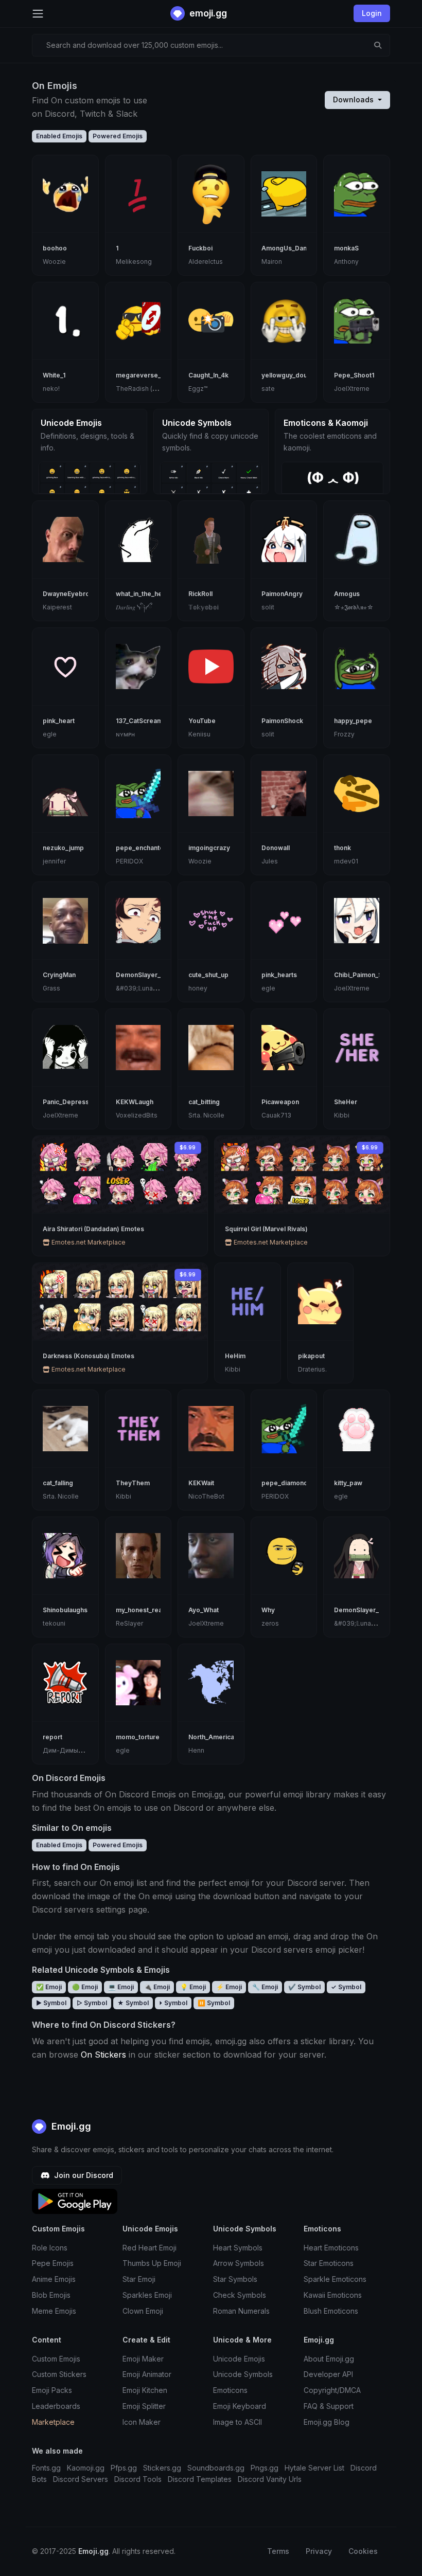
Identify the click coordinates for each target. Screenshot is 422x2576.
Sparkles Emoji (147, 2295)
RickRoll (200, 594)
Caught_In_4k (208, 375)
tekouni (54, 1623)
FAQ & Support (329, 2406)
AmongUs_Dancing (291, 248)
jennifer (54, 861)
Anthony (346, 262)
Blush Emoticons (331, 2311)
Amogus (347, 594)
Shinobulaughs (65, 1610)
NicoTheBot (206, 1496)
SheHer (346, 1102)
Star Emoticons (329, 2263)
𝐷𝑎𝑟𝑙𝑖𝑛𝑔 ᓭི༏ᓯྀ (134, 607)
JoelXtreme (352, 389)
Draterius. (312, 1369)
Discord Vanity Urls (270, 2479)
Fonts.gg (46, 2468)
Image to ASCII (238, 2422)
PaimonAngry (282, 594)
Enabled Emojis (59, 136)
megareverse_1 (139, 375)
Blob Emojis (51, 2295)
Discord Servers (81, 2479)
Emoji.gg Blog (327, 2422)
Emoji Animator (147, 2374)
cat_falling (58, 1483)
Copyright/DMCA (332, 2390)
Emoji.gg (70, 2126)
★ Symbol (133, 2003)
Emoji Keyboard (240, 2406)
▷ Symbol (92, 2003)
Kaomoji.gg (86, 2468)
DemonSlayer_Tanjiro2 (151, 975)
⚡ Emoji (229, 1987)
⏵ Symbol (173, 2003)
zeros (270, 1623)
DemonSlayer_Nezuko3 (370, 1610)
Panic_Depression (71, 1102)
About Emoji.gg (329, 2359)
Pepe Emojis (53, 2263)
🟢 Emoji (85, 1987)
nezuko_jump (63, 848)
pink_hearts (279, 975)
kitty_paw (348, 1483)
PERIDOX (129, 861)
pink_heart (59, 721)
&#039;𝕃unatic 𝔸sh (145, 988)
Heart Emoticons (331, 2248)
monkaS (346, 248)
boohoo (55, 248)
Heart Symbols (238, 2248)
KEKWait (201, 1483)
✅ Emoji (49, 1987)
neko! (51, 389)
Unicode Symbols (243, 2374)
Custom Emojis (56, 2359)
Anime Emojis (54, 2279)
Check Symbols (240, 2295)
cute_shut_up (208, 975)
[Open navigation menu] (38, 14)
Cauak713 (276, 1115)
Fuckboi (200, 248)
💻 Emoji (121, 1987)
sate (268, 389)
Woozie (54, 262)
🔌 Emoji (157, 1987)
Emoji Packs (52, 2390)
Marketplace (53, 2422)
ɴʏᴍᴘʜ (125, 734)
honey (198, 988)
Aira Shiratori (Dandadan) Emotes (93, 1229)
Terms (278, 2551)
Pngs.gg (265, 2468)
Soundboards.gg (216, 2468)
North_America (211, 1737)
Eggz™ (198, 389)
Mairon (272, 262)
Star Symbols (235, 2279)
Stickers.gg (162, 2468)
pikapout (311, 1356)
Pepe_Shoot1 (354, 375)
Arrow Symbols (239, 2263)
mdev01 (346, 861)
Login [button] (372, 13)
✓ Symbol (346, 1987)
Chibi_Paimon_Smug (365, 975)
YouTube (202, 721)
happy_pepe (353, 721)
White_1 (54, 375)
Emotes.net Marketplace (88, 1242)
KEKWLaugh (135, 1102)
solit (268, 607)
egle (50, 734)
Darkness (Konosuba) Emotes (89, 1356)
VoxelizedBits (137, 1115)
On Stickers (103, 2055)
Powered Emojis (118, 136)
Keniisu (199, 734)
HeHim (235, 1356)
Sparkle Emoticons (335, 2279)
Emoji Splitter (144, 2406)
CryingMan (59, 975)
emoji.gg (207, 13)
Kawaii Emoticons (333, 2295)
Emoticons (230, 2390)
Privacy (319, 2551)
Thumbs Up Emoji (152, 2263)
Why (268, 1610)
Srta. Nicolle (206, 1115)
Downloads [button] (354, 100)
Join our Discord (83, 2175)
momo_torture (138, 1737)
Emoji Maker (143, 2359)
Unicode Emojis (239, 2359)
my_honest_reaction (146, 1610)
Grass (51, 988)
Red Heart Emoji (150, 2248)
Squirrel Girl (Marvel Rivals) (266, 1229)
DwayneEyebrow (69, 594)
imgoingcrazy (209, 848)
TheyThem (133, 1483)
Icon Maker (142, 2422)
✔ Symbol (304, 1987)
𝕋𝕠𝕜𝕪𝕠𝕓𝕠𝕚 (204, 607)
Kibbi (342, 1115)
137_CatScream (139, 721)
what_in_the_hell (140, 594)
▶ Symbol (51, 2003)
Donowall (276, 848)
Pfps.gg (124, 2468)
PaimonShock (282, 721)
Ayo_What (204, 1610)
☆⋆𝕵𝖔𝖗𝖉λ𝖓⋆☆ (354, 607)
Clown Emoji (143, 2311)
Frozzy (344, 734)
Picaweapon (280, 1102)
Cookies (363, 2551)
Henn (196, 1750)
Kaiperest (57, 607)
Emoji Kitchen (145, 2390)
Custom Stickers (59, 2374)
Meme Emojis (54, 2311)
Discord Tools (138, 2479)
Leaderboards (56, 2406)
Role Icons (50, 2248)
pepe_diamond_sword (296, 1483)
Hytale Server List (314, 2468)
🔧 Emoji (265, 1987)
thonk (342, 848)
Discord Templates (200, 2479)
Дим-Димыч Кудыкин (76, 1750)
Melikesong (134, 262)
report (52, 1737)
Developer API (328, 2374)
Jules (270, 861)
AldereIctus (206, 262)
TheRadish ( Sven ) (144, 389)
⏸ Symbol (214, 2003)
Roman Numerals (241, 2311)
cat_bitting (204, 1102)
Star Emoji (139, 2279)
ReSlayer (129, 1623)
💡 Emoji (193, 1987)
